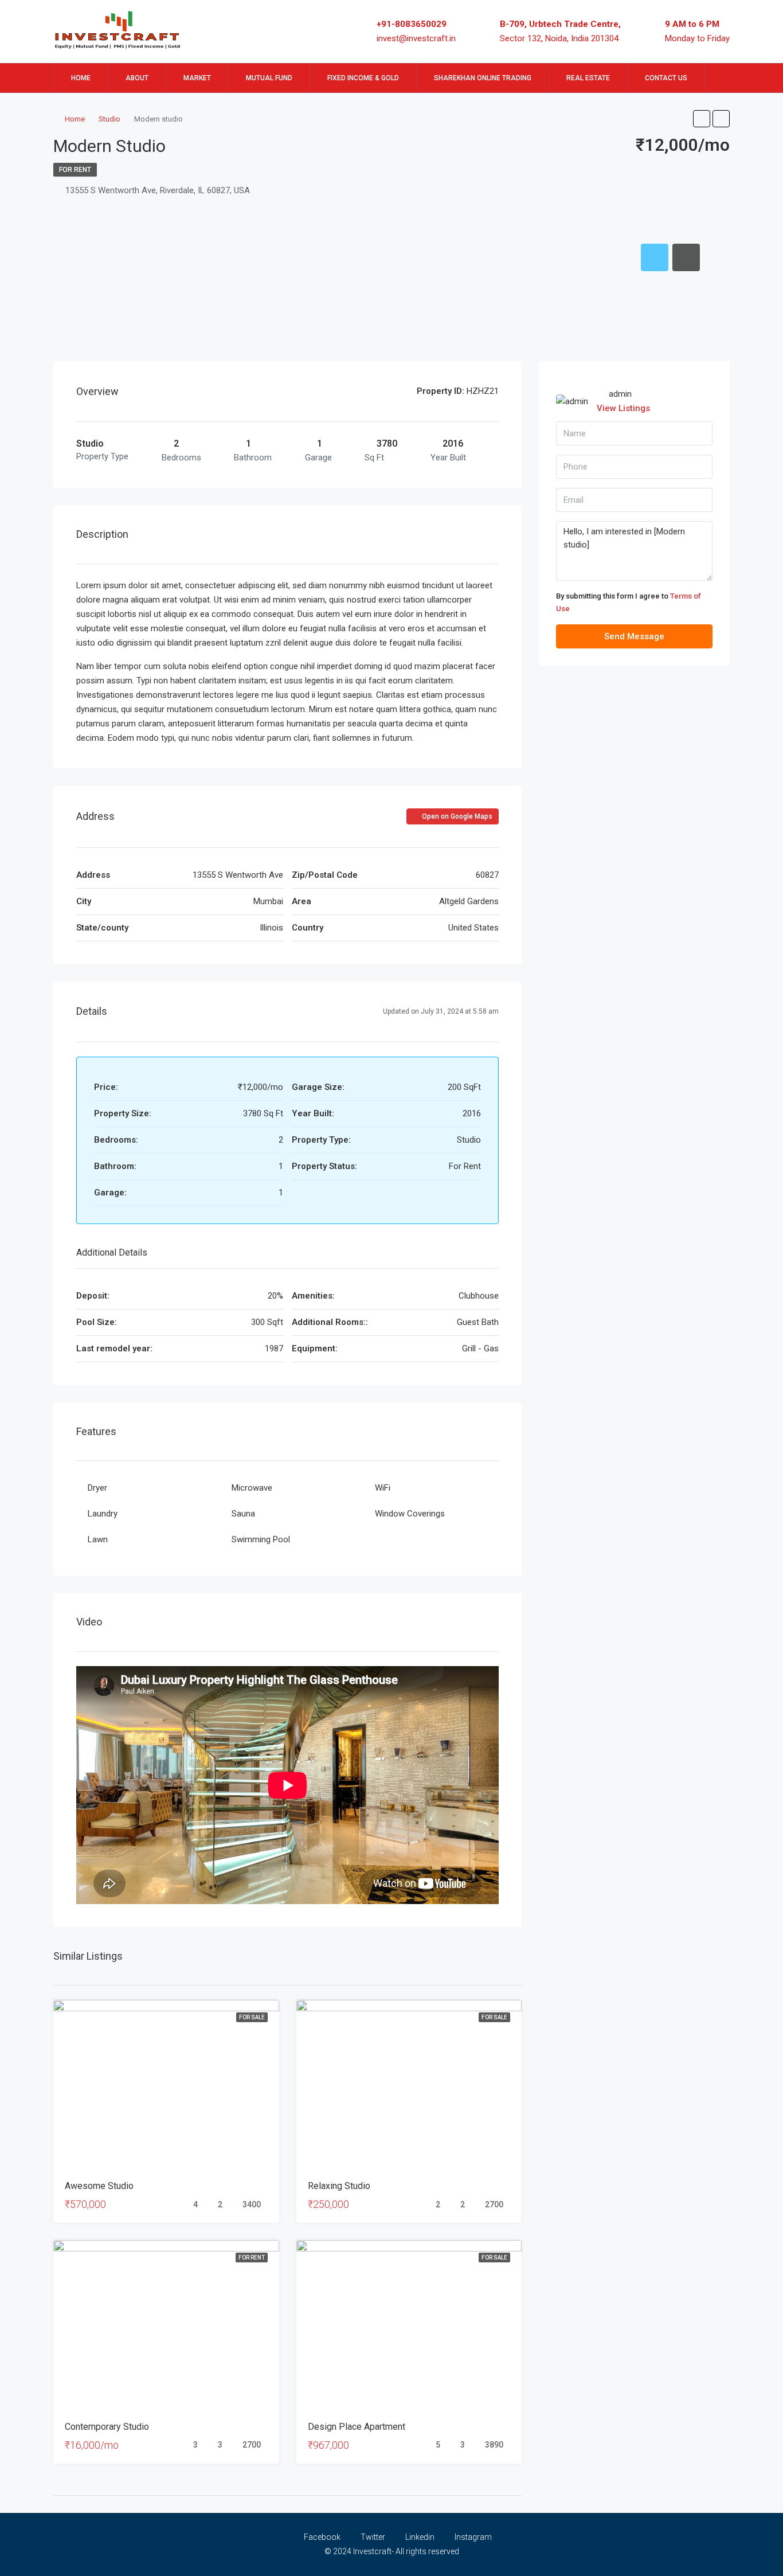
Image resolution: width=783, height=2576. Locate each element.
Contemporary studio (107, 2427)
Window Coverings (410, 1514)
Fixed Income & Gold (363, 78)
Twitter (373, 2537)
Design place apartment (357, 2427)
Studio (109, 119)
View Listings (623, 408)
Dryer (97, 1488)
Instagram (472, 2537)
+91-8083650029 (412, 24)
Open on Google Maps (456, 816)
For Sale (252, 2017)
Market (197, 78)
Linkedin (420, 2537)
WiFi (383, 1488)
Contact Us (666, 78)
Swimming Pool (261, 1539)
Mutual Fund (269, 78)
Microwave (252, 1488)
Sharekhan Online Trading (483, 78)
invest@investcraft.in (416, 38)
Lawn (98, 1539)
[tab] (655, 257)
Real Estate (588, 78)
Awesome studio (99, 2186)
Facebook (322, 2537)
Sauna (243, 1514)
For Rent (75, 170)
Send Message (634, 636)
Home (81, 78)
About (137, 78)
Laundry (103, 1514)
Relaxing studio (339, 2186)
